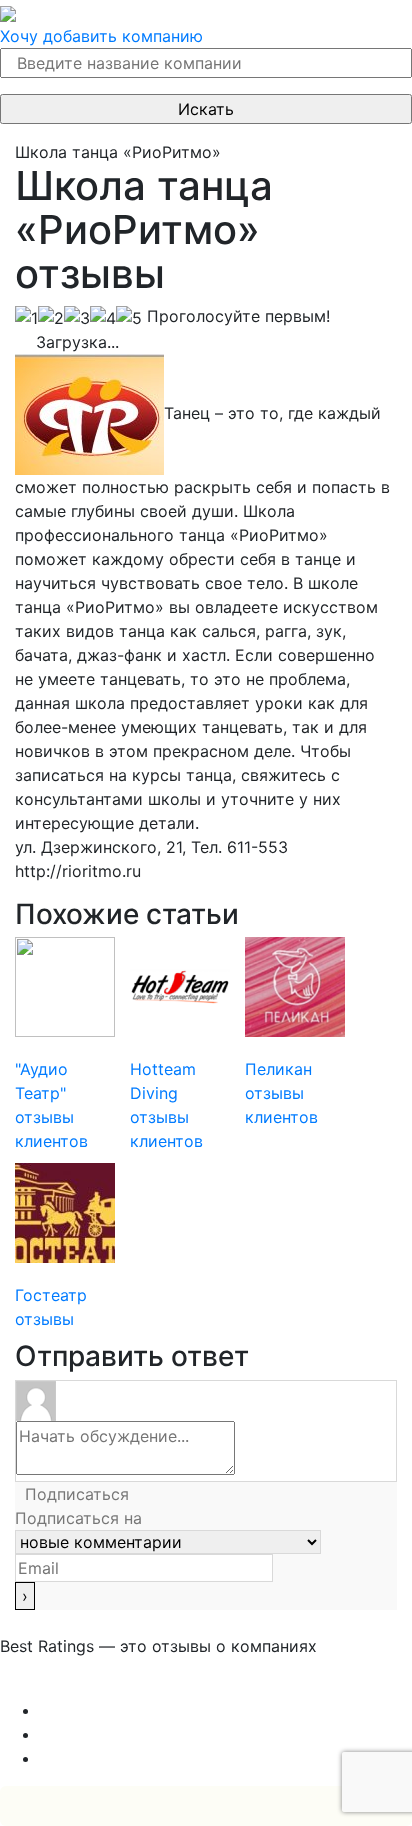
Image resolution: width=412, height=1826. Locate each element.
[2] (51, 318)
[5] (129, 318)
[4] (103, 318)
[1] (26, 318)
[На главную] (8, 12)
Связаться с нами (70, 1686)
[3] (77, 318)
